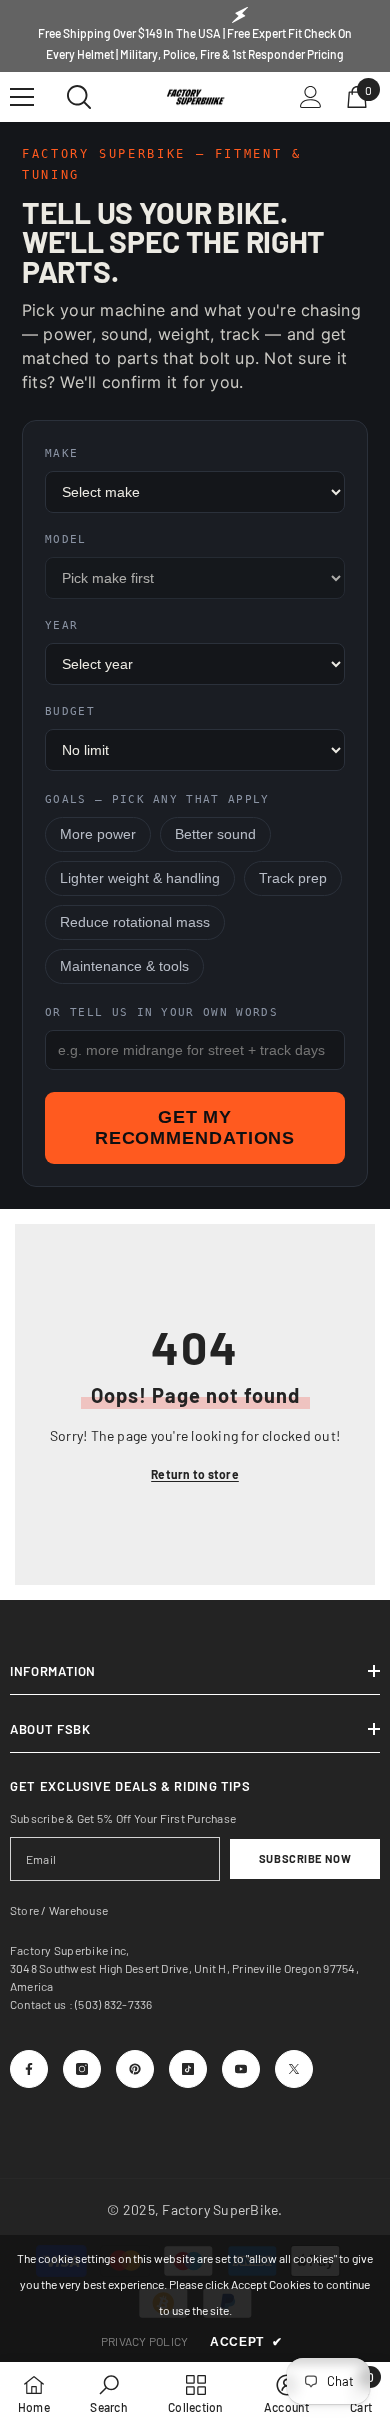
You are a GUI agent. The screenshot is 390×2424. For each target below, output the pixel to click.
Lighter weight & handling (140, 878)
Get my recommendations (195, 1127)
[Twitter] (294, 2069)
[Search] (79, 97)
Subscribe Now (305, 1858)
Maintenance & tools (124, 966)
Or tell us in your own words (161, 1012)
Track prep (293, 878)
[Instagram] (82, 2069)
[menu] (22, 97)
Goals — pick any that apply (157, 799)
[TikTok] (188, 2069)
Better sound (215, 834)
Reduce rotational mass (135, 922)
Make (61, 453)
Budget (70, 711)
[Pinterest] (135, 2069)
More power (98, 834)
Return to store (195, 1474)
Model (66, 539)
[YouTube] (241, 2069)
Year (61, 625)
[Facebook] (29, 2069)
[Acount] (311, 97)
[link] (108, 2393)
